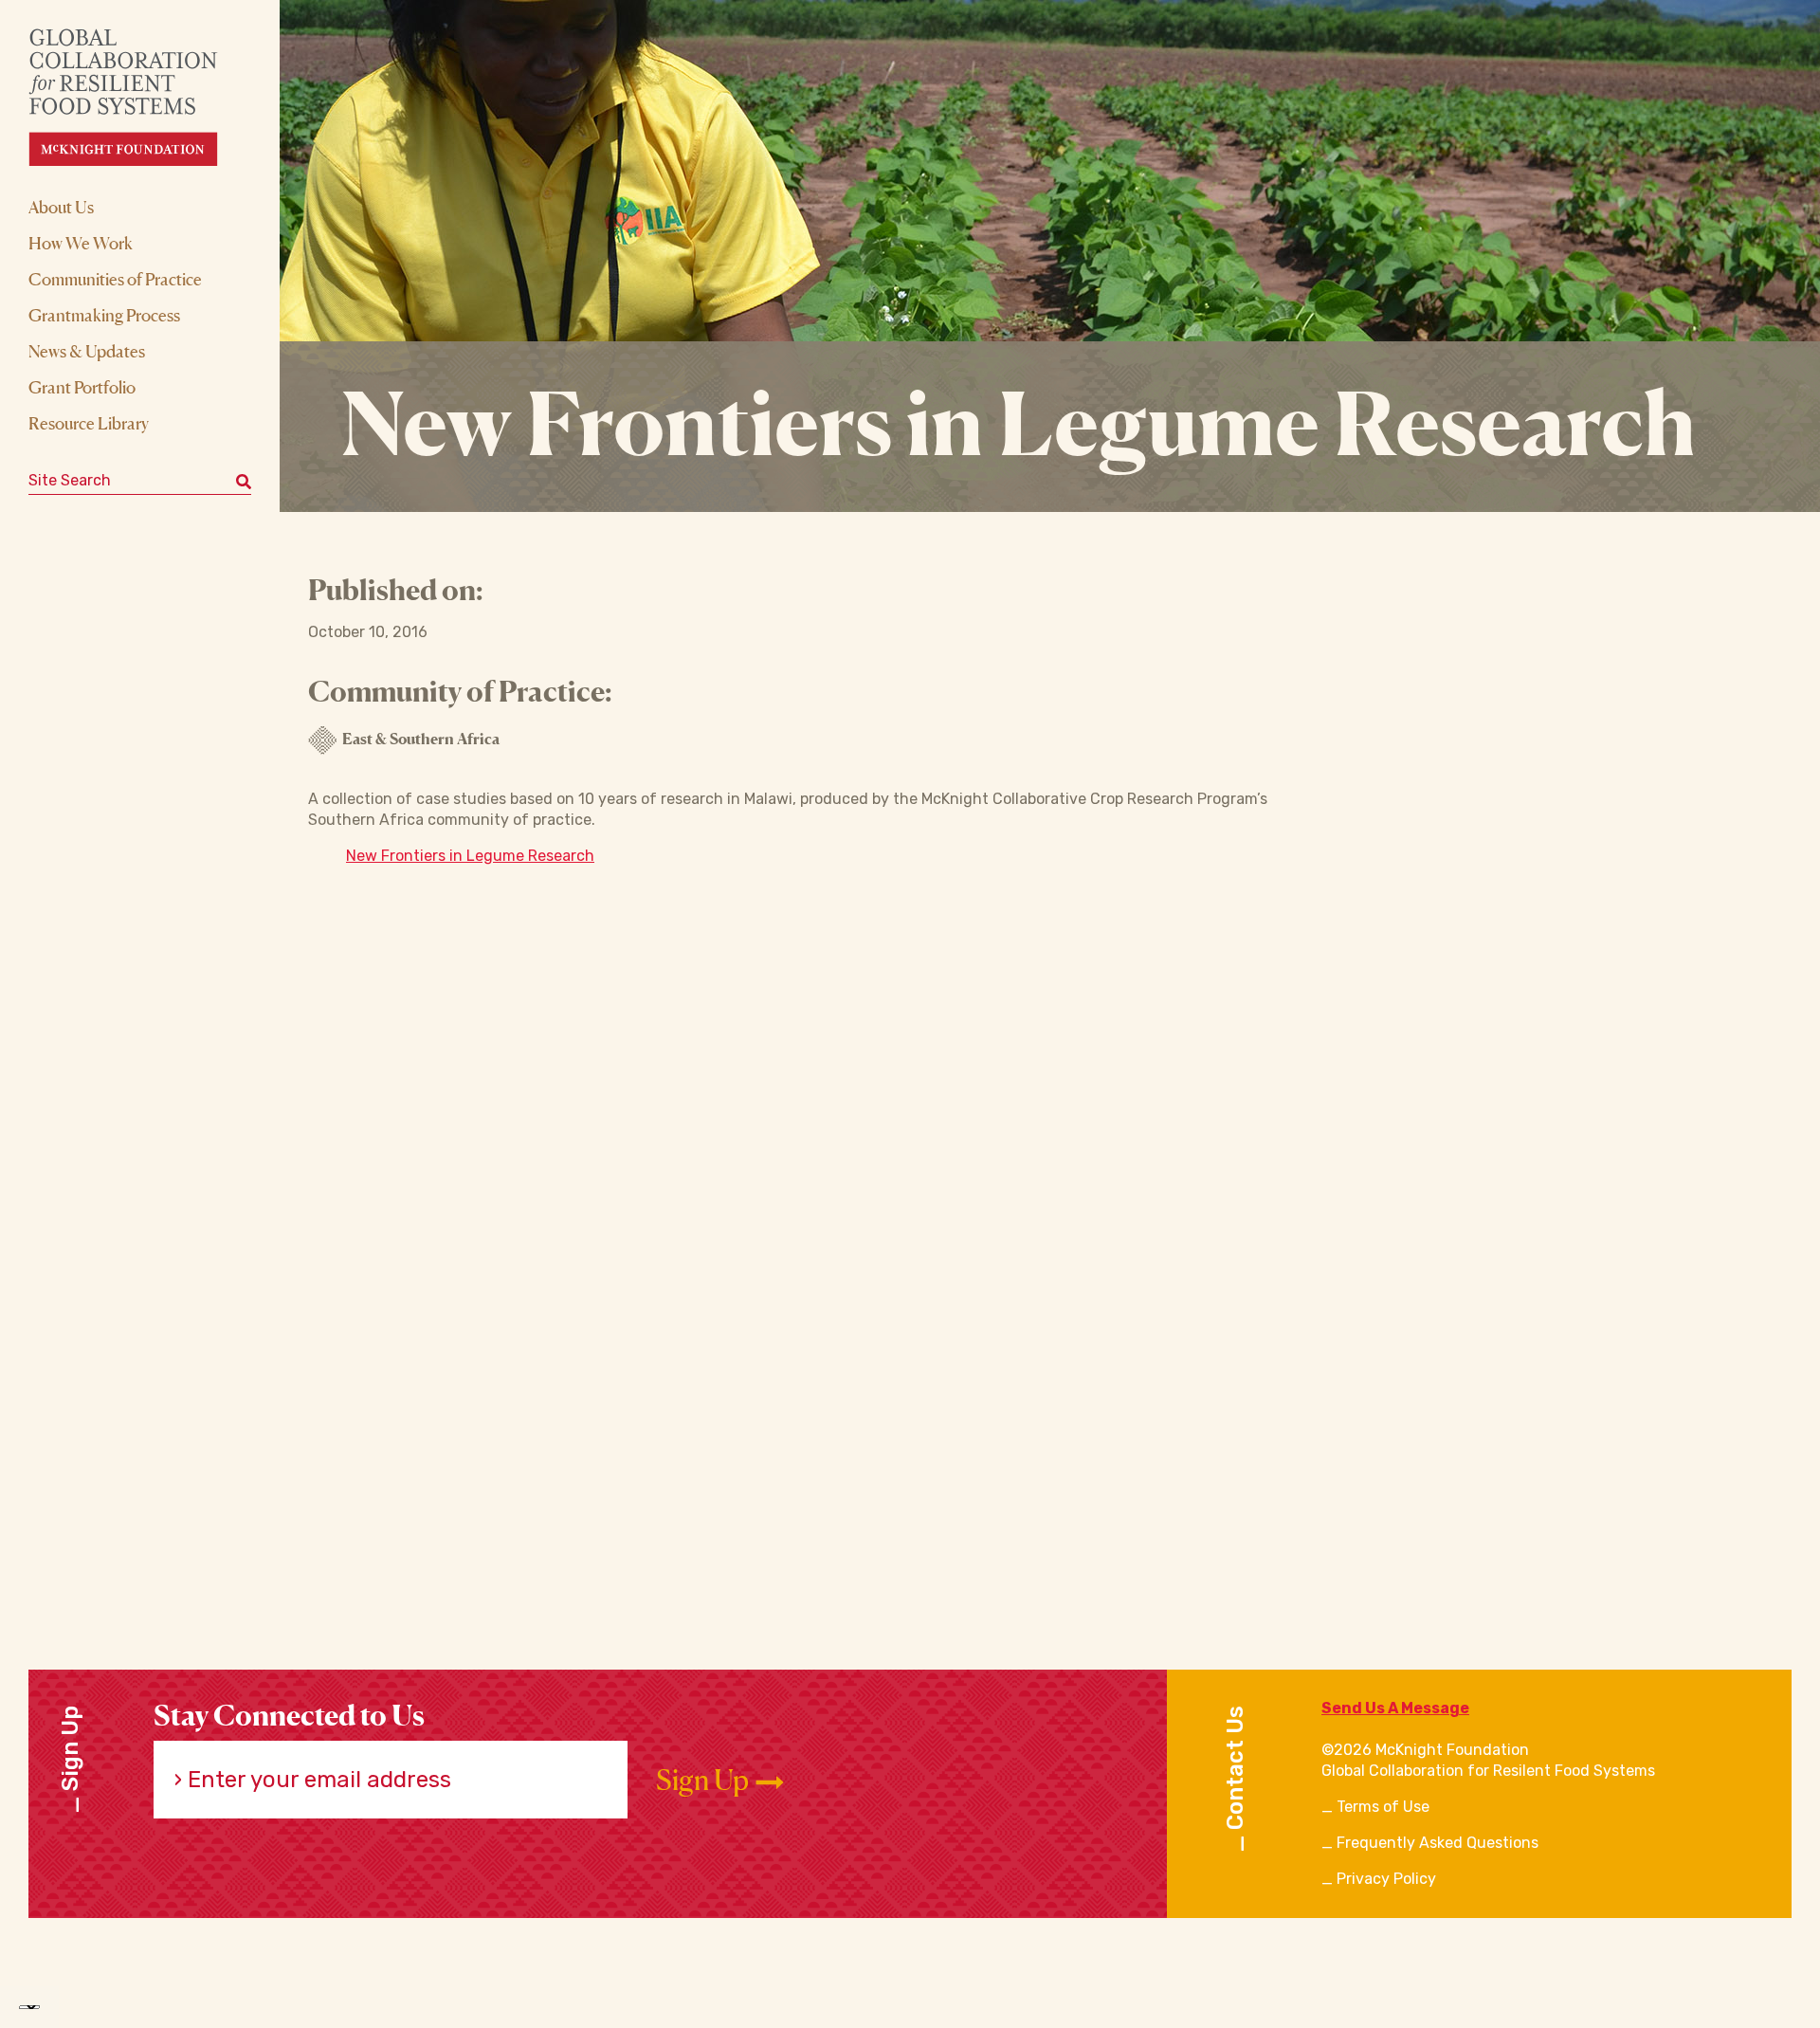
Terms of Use (1383, 1807)
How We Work (81, 243)
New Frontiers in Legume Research (470, 856)
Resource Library (89, 423)
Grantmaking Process (104, 315)
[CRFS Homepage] (140, 97)
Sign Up (705, 1780)
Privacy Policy (1386, 1879)
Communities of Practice (115, 279)
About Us (61, 207)
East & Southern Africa (421, 739)
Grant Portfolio (82, 387)
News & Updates (87, 351)
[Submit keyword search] (244, 481)
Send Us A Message (1395, 1708)
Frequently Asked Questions (1438, 1843)
